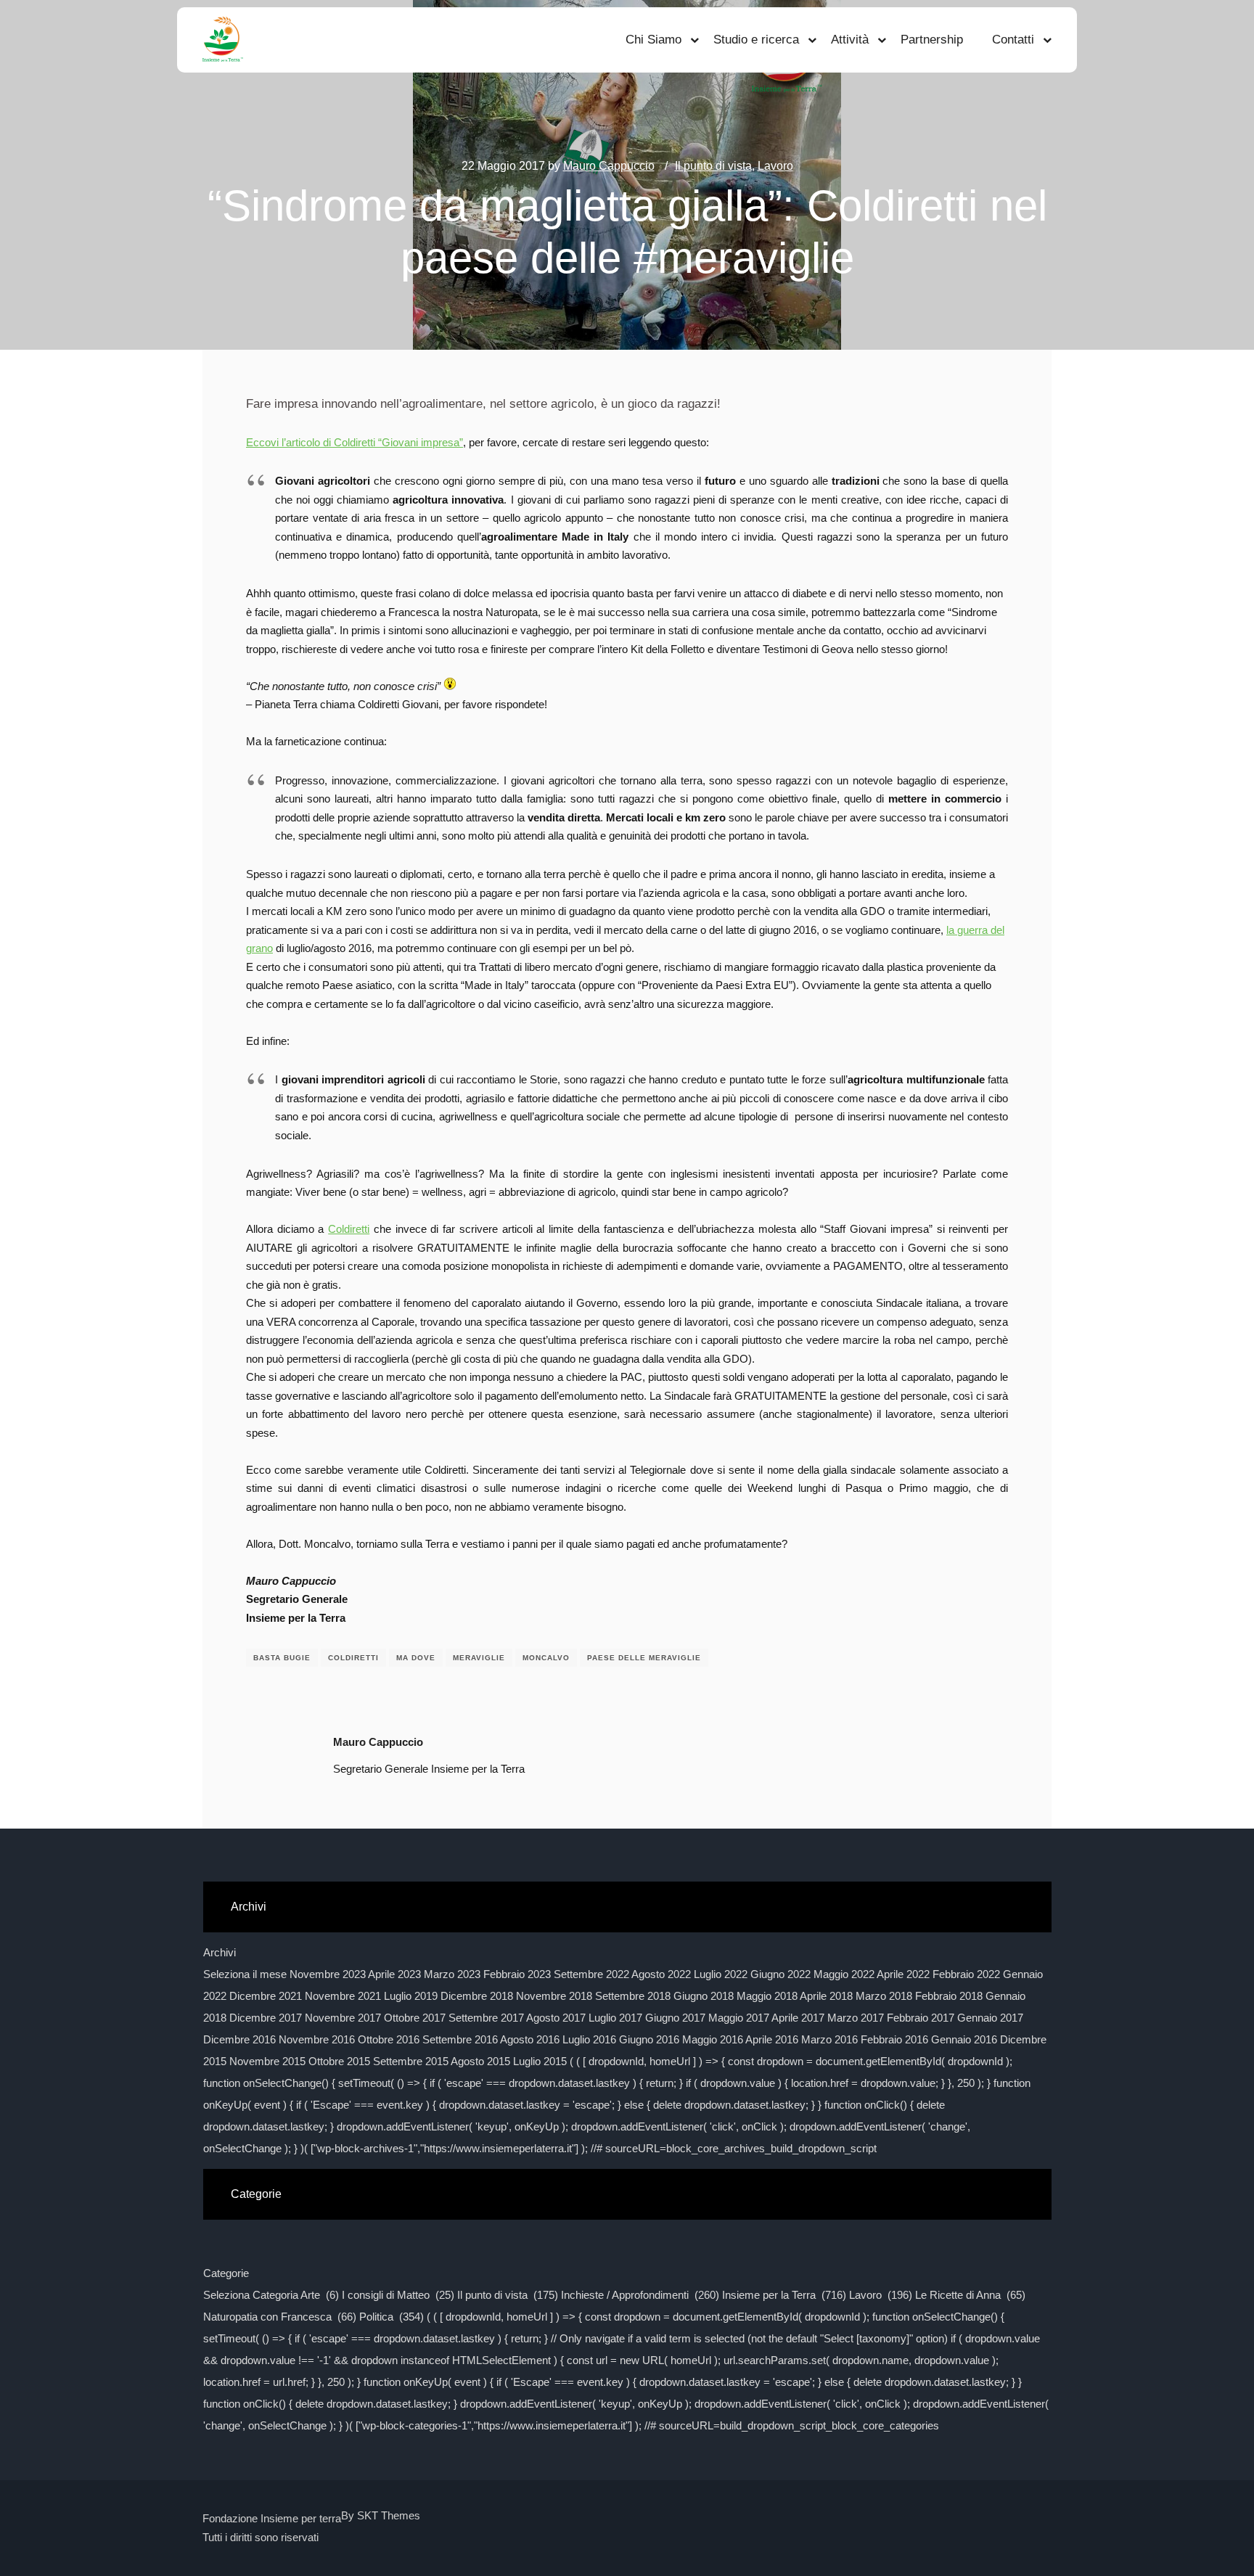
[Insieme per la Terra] (223, 40)
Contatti (1013, 40)
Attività (850, 40)
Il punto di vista (713, 166)
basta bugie (282, 1658)
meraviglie (479, 1658)
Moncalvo (546, 1658)
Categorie (226, 2273)
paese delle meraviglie (644, 1658)
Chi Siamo (653, 40)
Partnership (932, 40)
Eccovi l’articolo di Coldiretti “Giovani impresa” (355, 442)
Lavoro (775, 166)
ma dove (416, 1658)
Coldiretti (349, 1229)
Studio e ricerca (756, 40)
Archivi (220, 1952)
